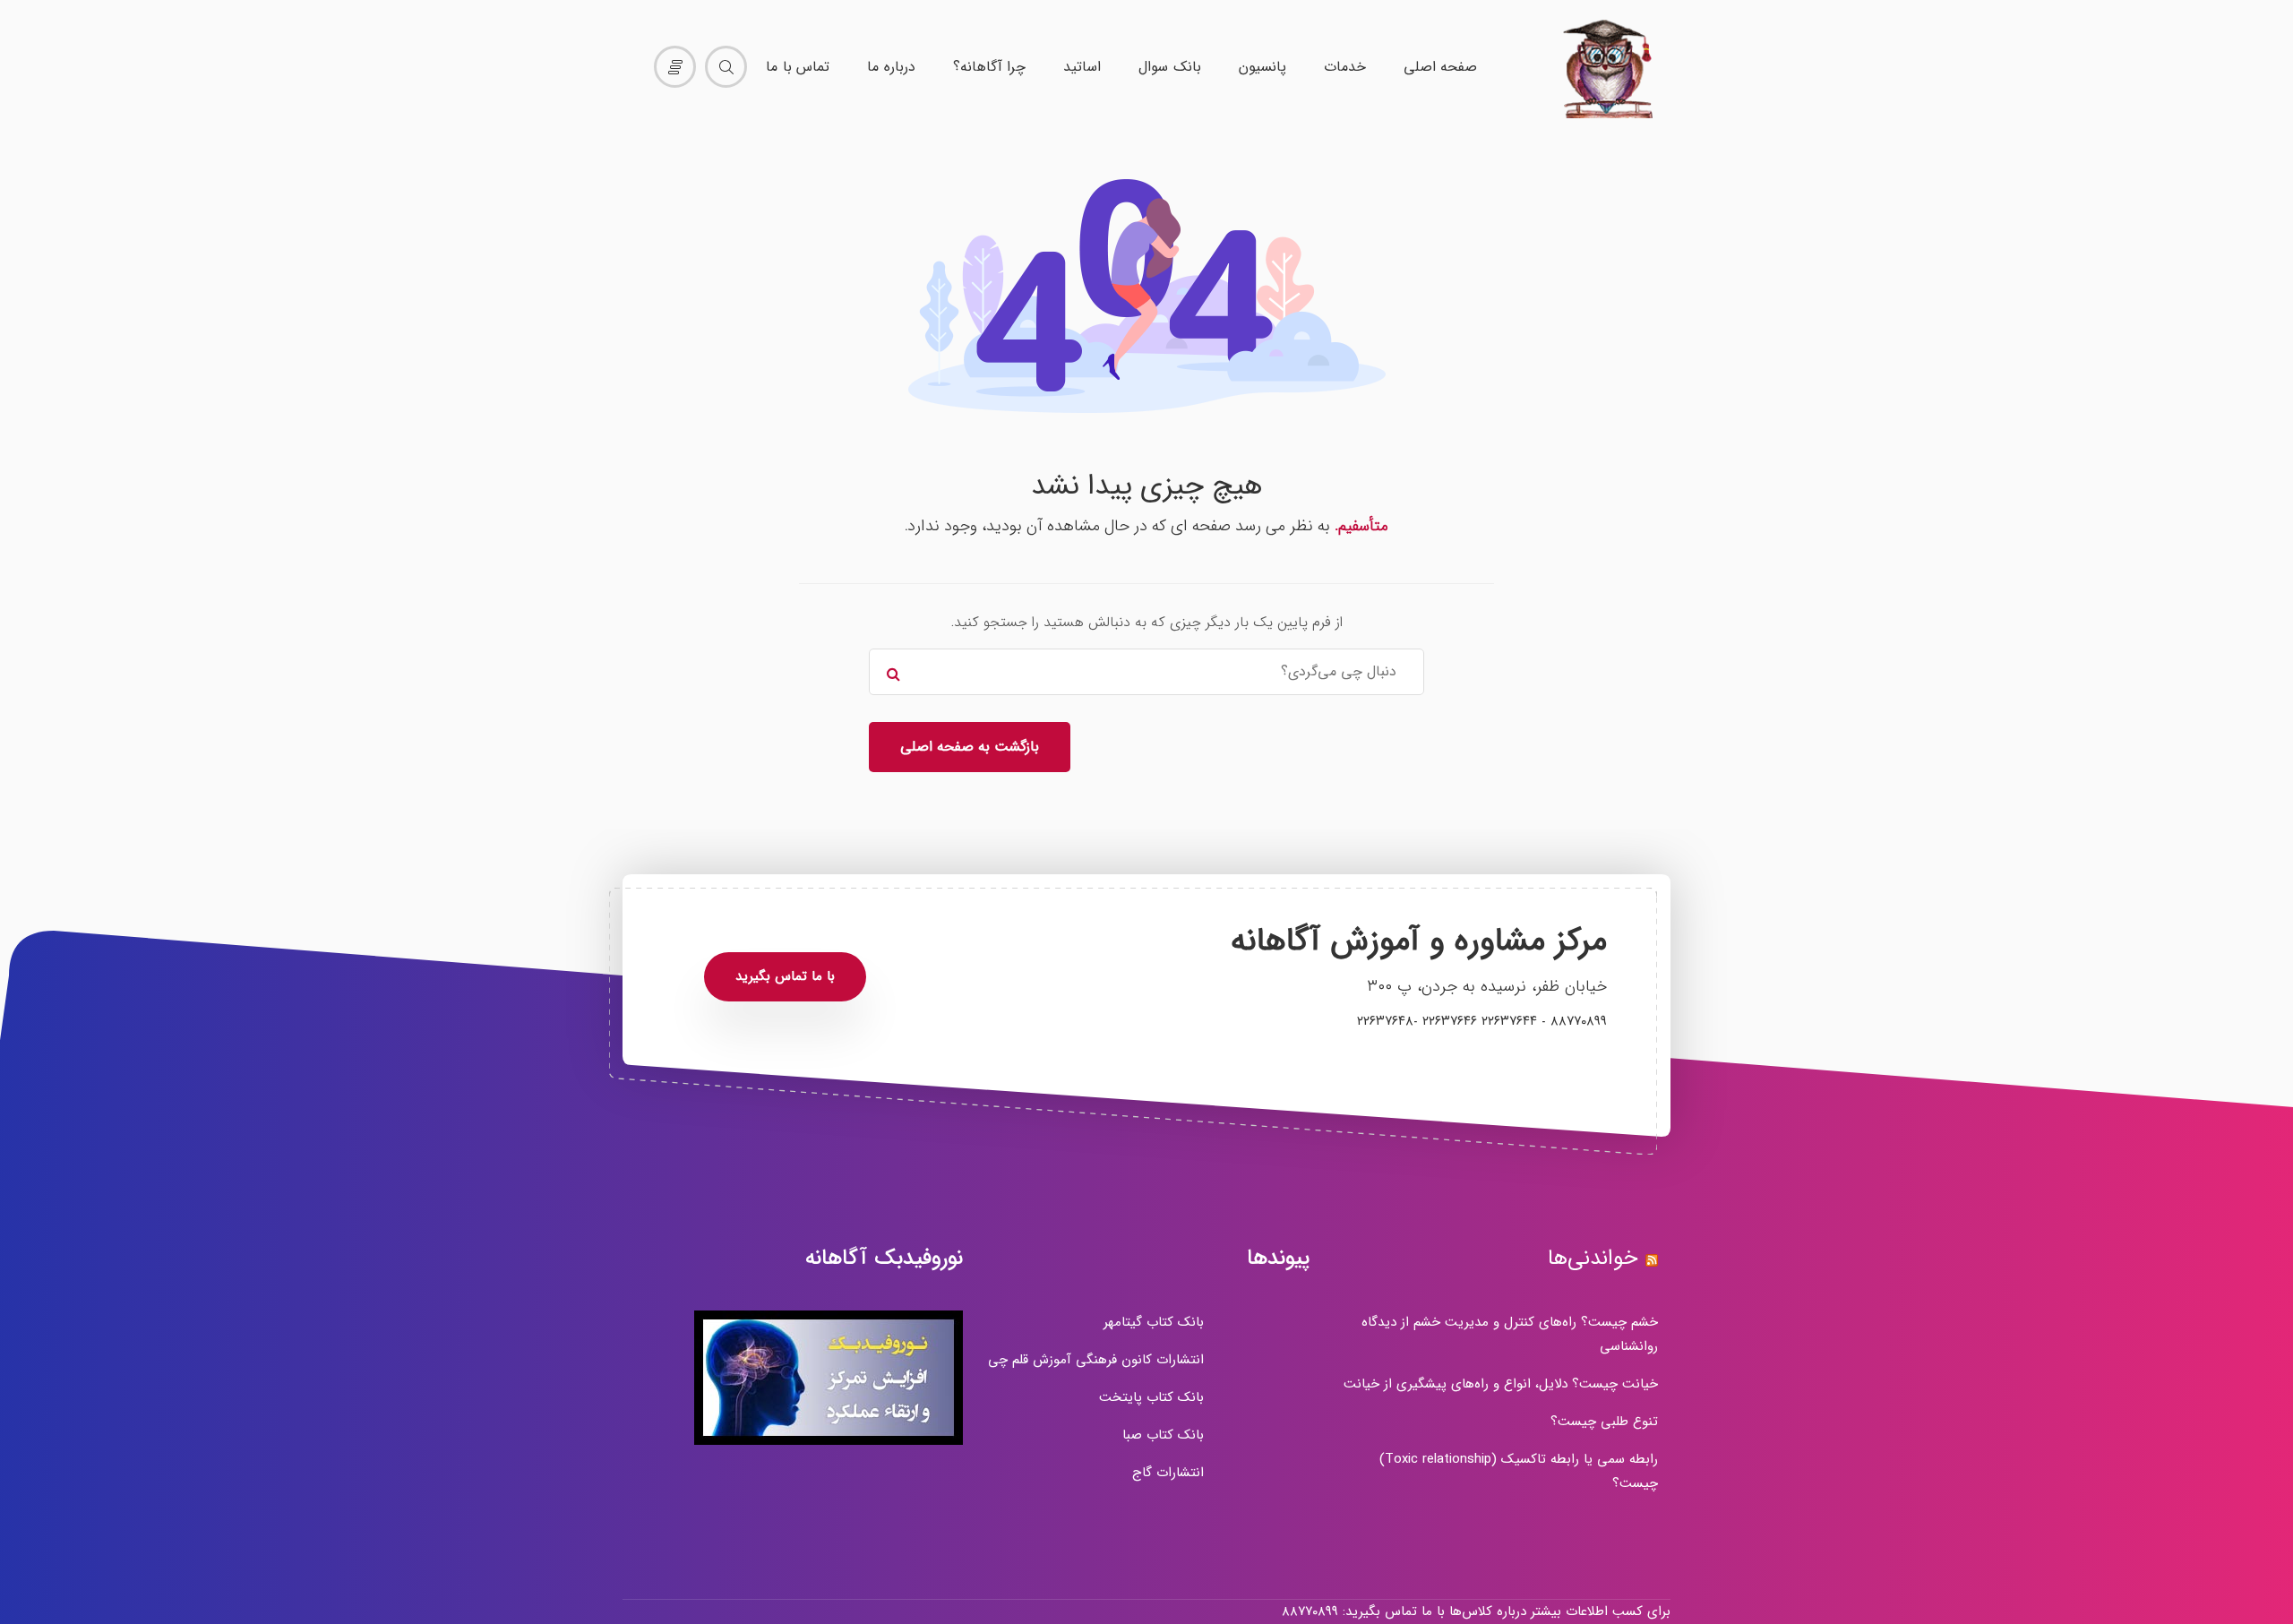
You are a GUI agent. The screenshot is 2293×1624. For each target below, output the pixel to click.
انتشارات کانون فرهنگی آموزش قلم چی (1096, 1360)
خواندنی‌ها (1593, 1259)
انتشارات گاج (1168, 1473)
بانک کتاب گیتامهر (1154, 1322)
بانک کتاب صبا (1163, 1435)
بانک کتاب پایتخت (1151, 1397)
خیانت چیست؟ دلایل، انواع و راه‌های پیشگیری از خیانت (1501, 1384)
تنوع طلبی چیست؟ (1604, 1422)
